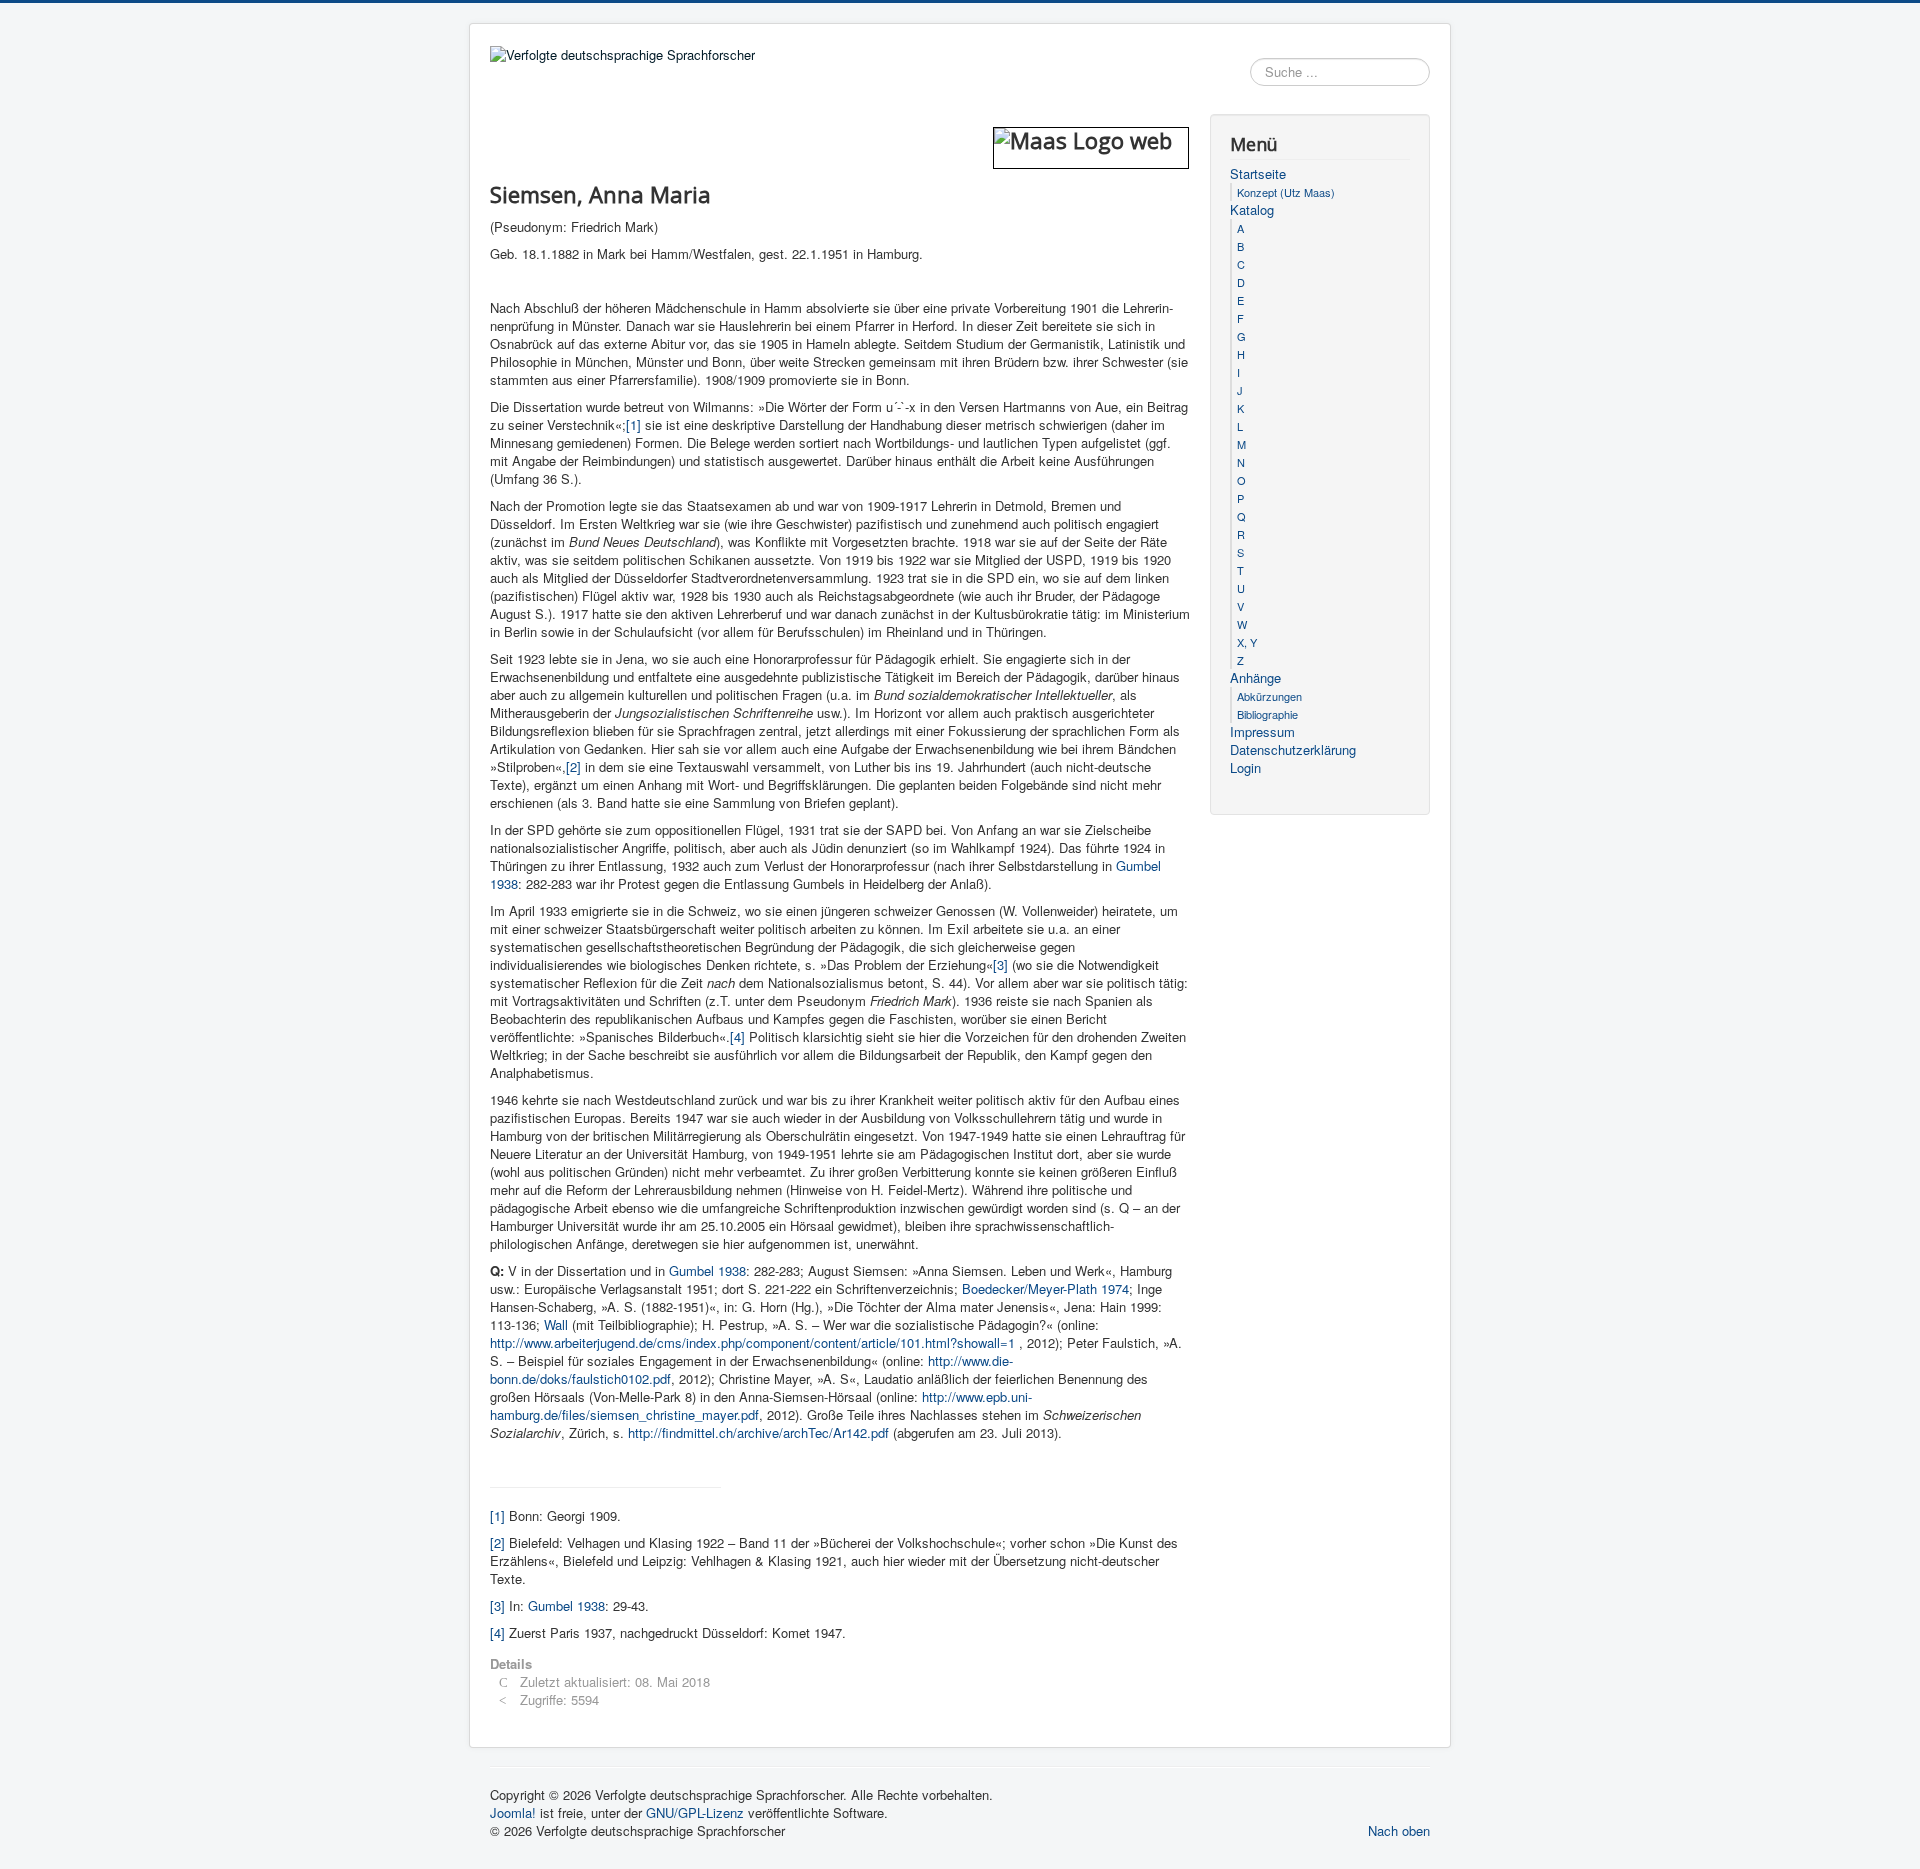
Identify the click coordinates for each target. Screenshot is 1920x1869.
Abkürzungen (1269, 696)
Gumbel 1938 (707, 1270)
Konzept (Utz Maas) (1286, 192)
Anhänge (1255, 678)
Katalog (1252, 210)
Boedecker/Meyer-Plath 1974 (1045, 1288)
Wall (558, 1324)
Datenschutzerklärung (1293, 750)
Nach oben (1399, 1830)
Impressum (1262, 732)
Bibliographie (1267, 714)
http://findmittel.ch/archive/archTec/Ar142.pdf (758, 1432)
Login (1245, 768)
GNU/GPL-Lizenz (695, 1812)
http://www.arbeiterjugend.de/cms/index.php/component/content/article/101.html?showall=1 (752, 1342)
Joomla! (513, 1812)
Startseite (1258, 174)
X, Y (1247, 642)
